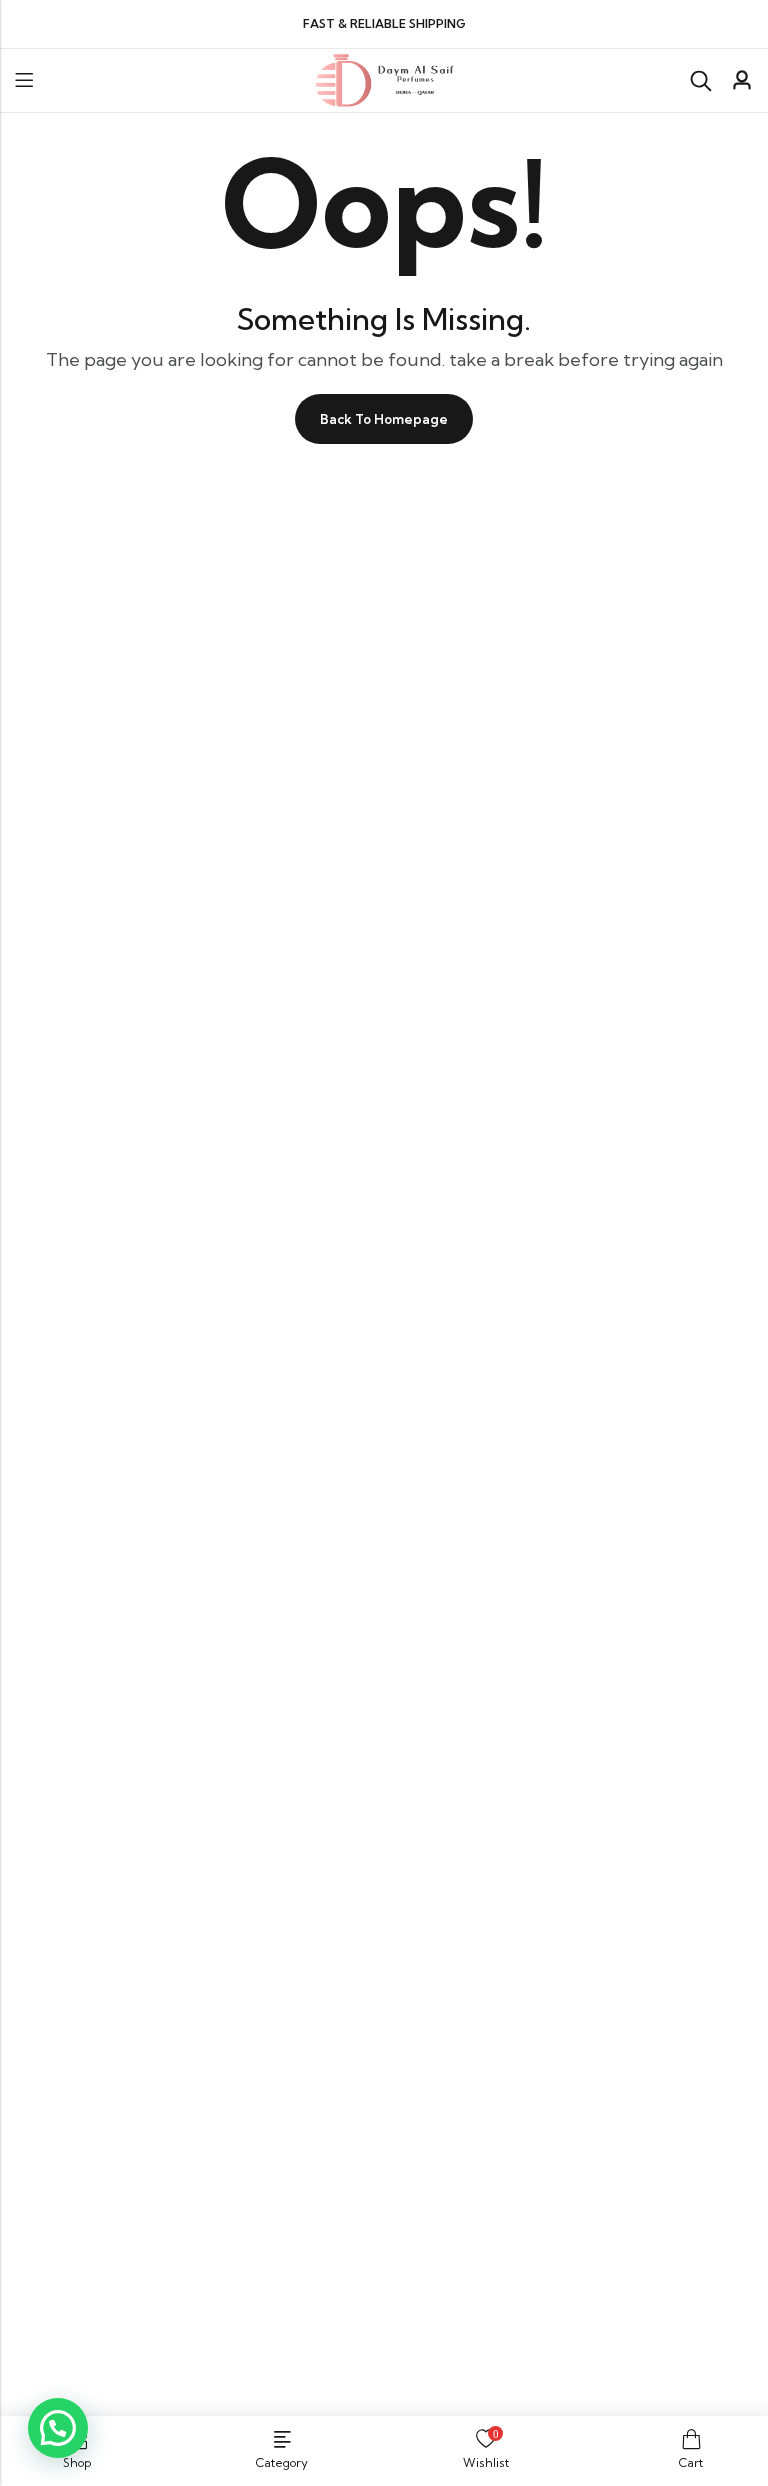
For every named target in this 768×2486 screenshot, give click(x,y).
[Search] (701, 81)
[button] (58, 2428)
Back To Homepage (384, 419)
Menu (24, 80)
